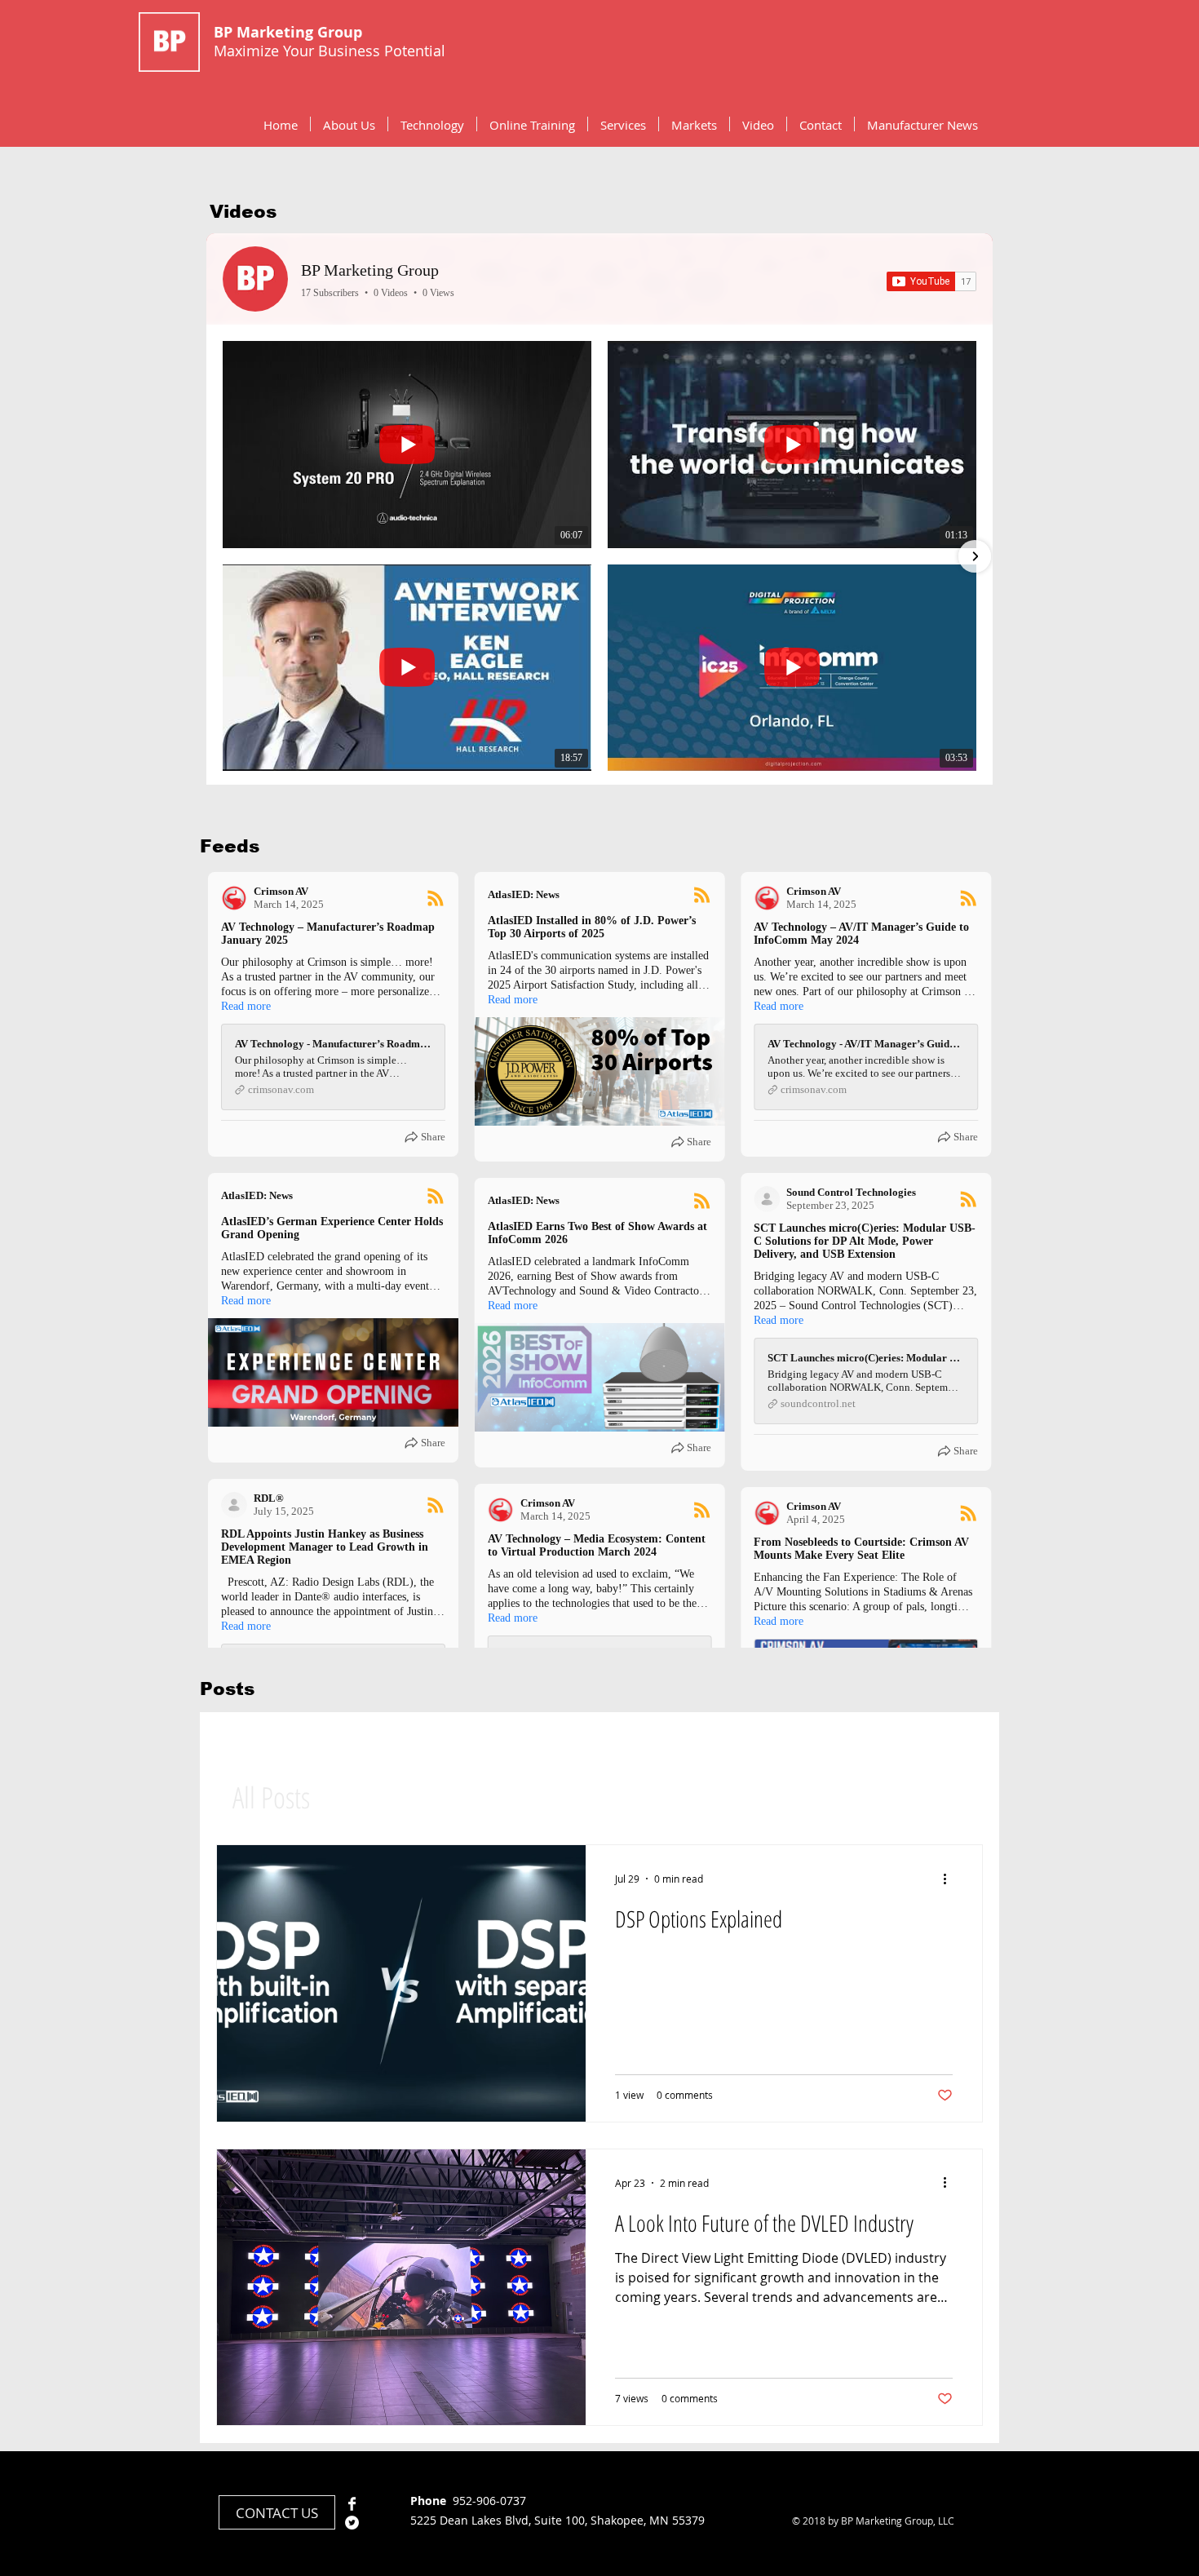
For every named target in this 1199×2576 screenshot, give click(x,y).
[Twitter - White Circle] (352, 2523)
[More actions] (950, 1879)
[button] (432, 124)
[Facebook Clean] (352, 2504)
